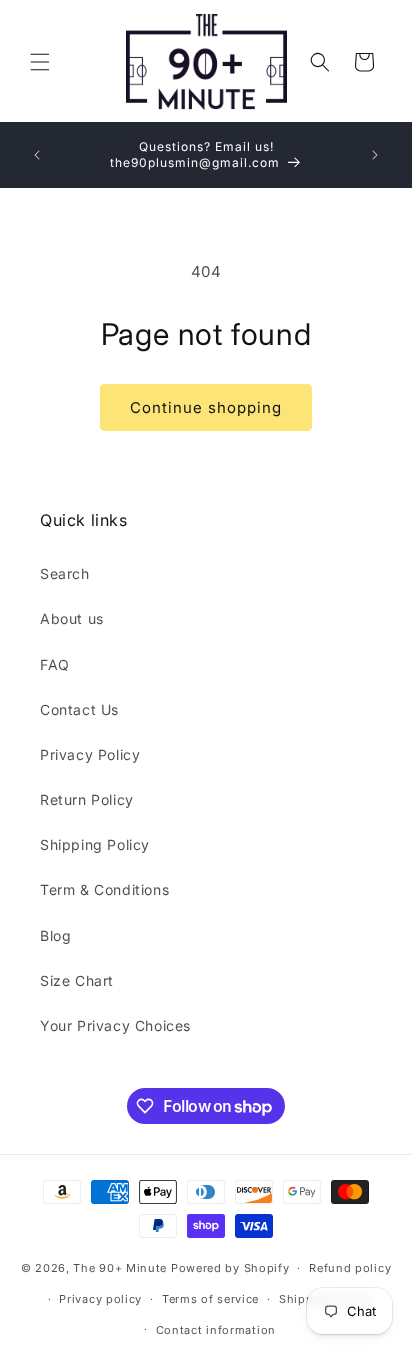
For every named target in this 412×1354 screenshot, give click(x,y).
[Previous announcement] (37, 155)
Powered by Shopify (230, 1268)
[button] (40, 62)
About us (72, 618)
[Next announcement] (375, 155)
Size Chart (77, 980)
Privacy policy (100, 1299)
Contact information (216, 1330)
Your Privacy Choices (115, 1025)
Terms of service (210, 1299)
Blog (55, 935)
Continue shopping (206, 407)
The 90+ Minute (120, 1268)
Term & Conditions (104, 889)
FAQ (55, 664)
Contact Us (79, 709)
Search (65, 573)
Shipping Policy (95, 844)
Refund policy (350, 1268)
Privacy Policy (90, 754)
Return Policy (87, 799)
